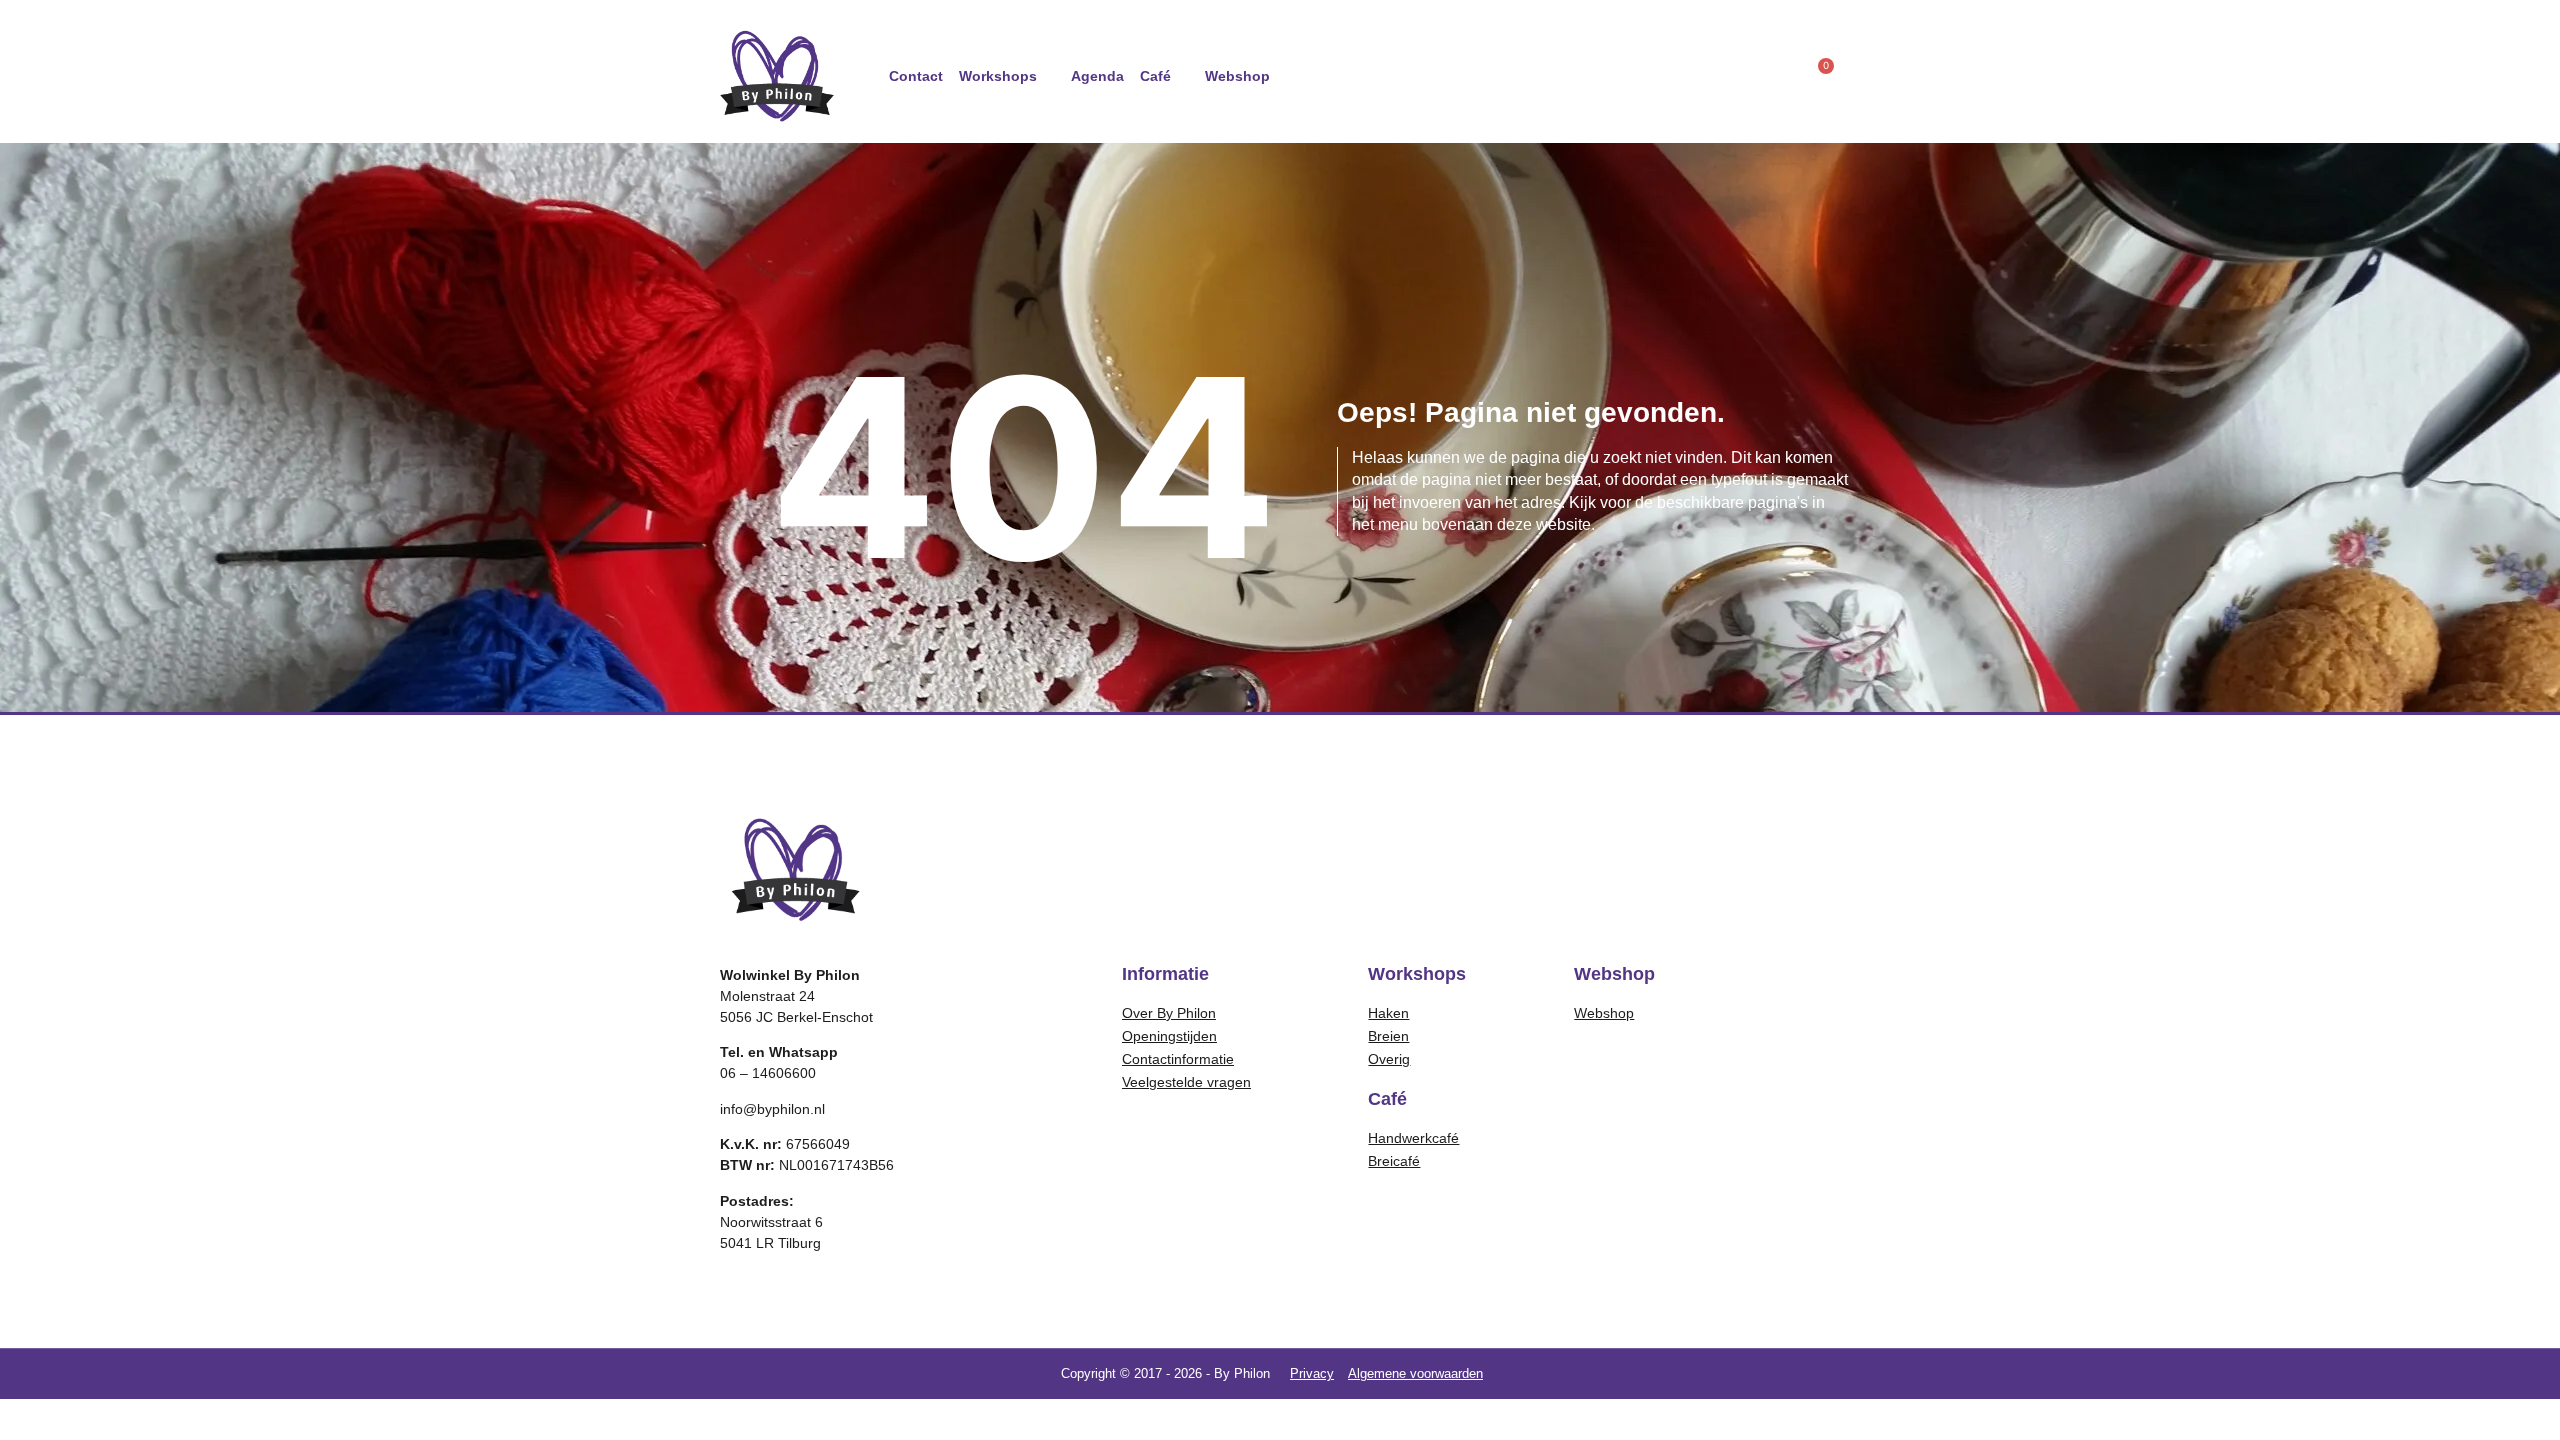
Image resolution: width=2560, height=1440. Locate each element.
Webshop (1237, 76)
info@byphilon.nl (772, 1109)
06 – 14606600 (768, 1073)
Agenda (1097, 76)
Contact (916, 76)
